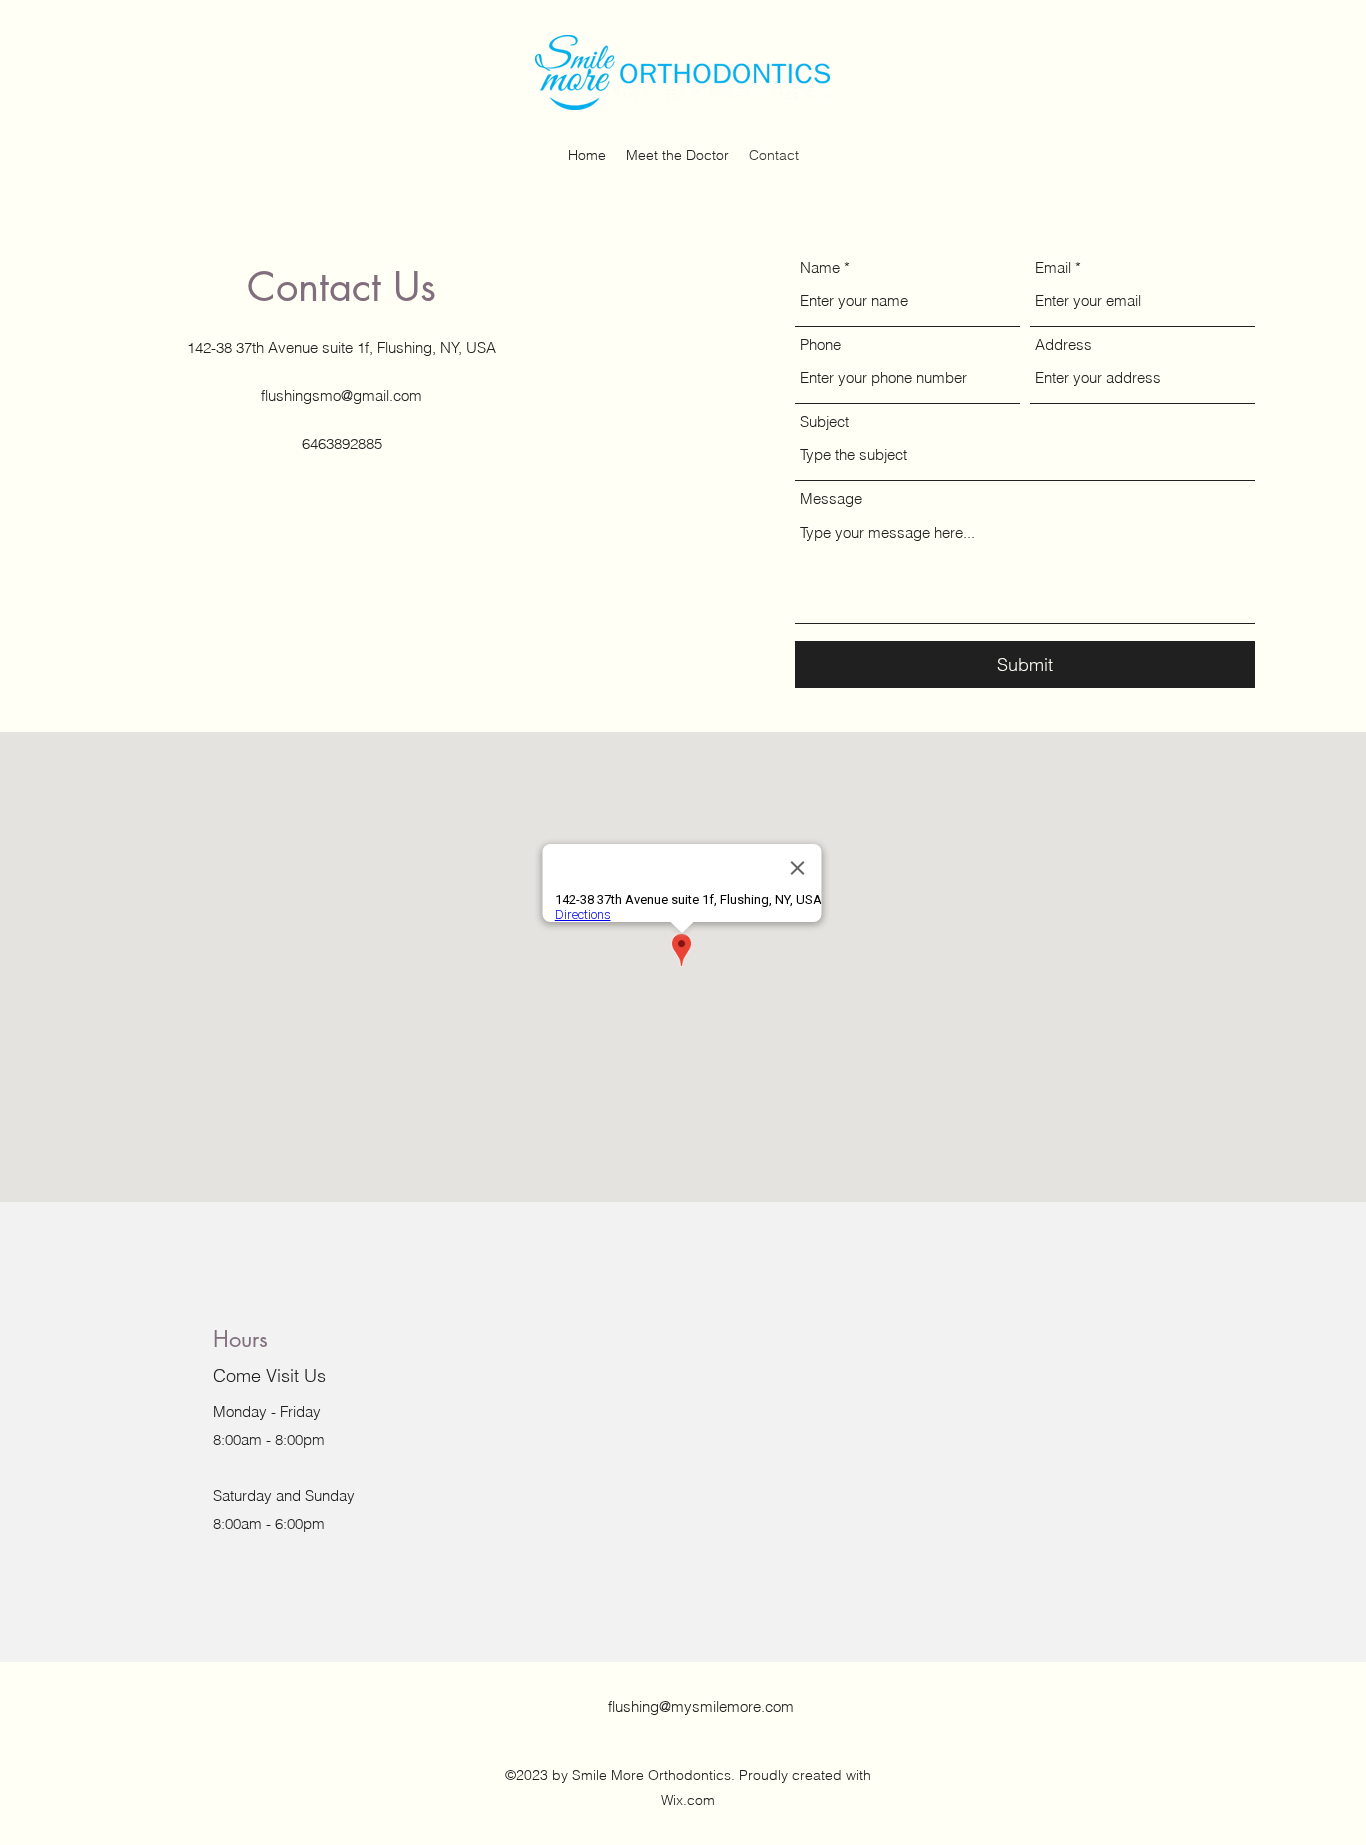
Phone (820, 344)
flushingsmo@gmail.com (341, 395)
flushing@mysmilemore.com (701, 1706)
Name (820, 267)
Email (1053, 267)
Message (831, 498)
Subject (824, 421)
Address (1063, 344)
